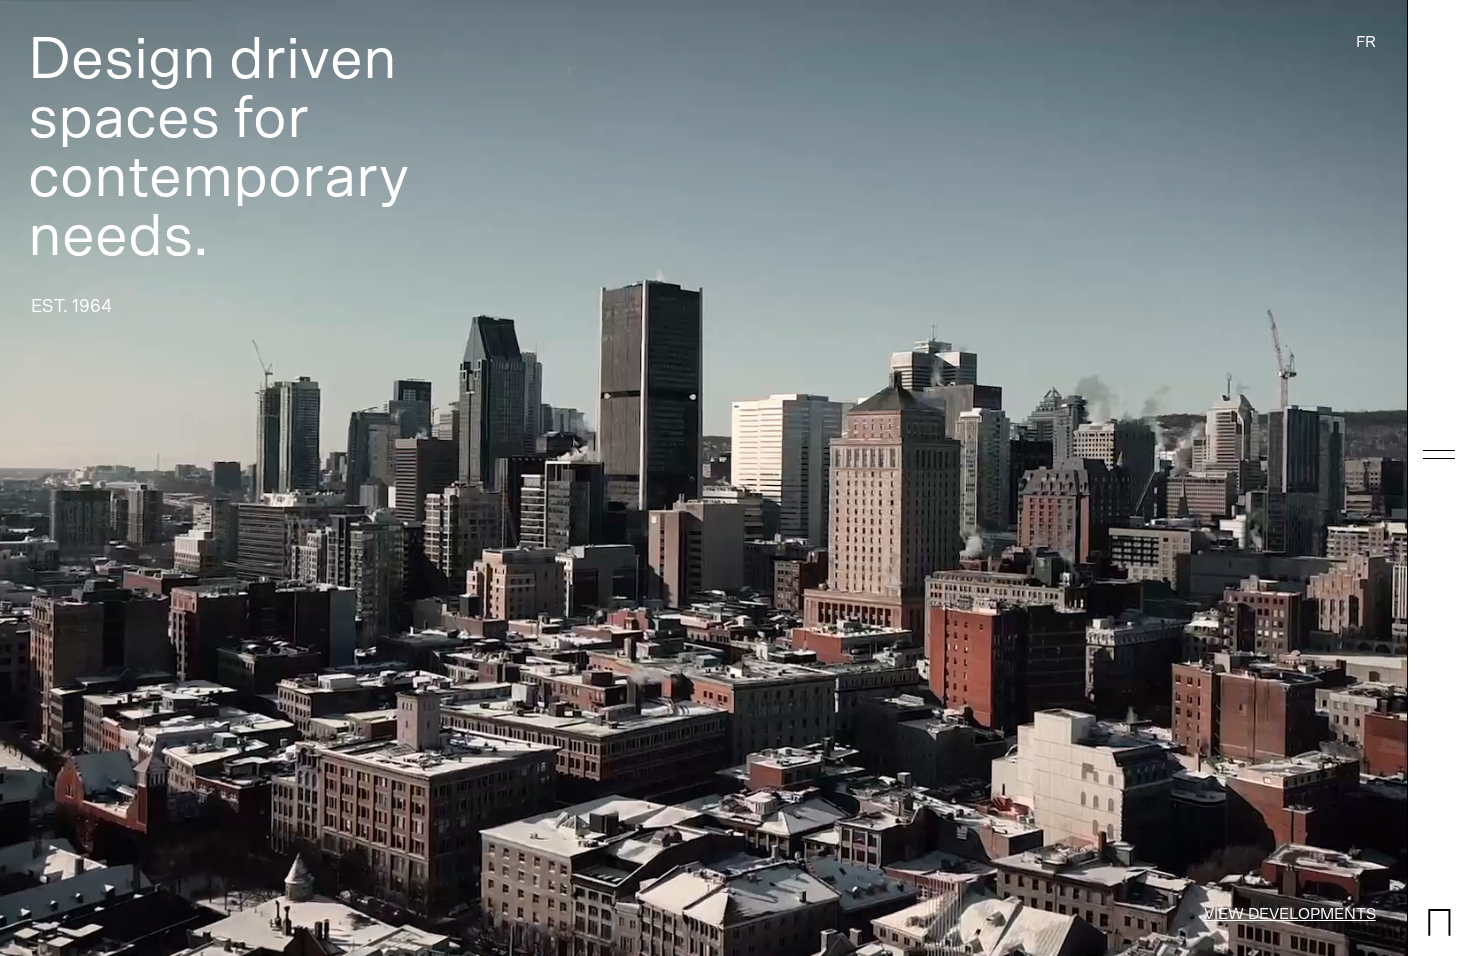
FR (1366, 42)
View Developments (1290, 914)
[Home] (1439, 932)
